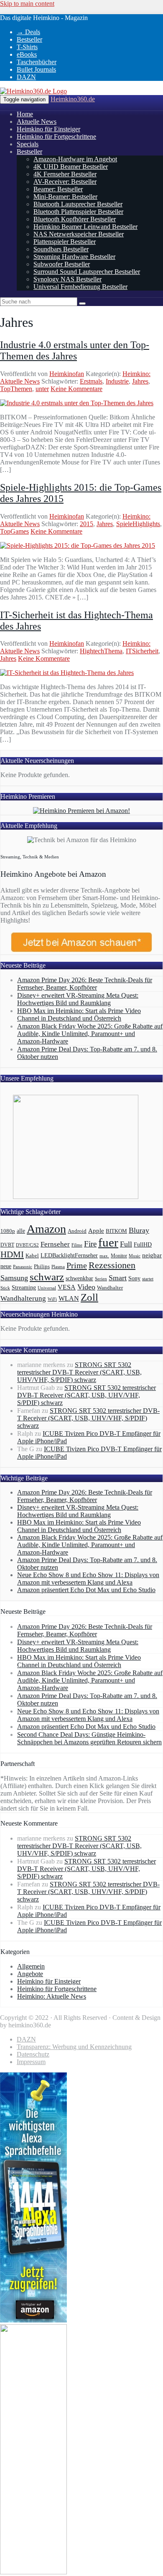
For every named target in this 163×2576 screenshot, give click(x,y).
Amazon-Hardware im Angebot (75, 159)
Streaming (24, 1287)
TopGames (14, 531)
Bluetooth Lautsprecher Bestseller (78, 204)
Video (86, 1287)
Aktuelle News (37, 122)
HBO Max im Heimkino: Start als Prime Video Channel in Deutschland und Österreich (79, 1015)
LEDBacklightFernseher (69, 1255)
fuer (108, 1242)
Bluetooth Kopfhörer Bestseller (75, 219)
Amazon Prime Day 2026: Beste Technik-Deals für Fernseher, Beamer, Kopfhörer (85, 984)
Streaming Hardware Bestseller (74, 257)
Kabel (32, 1256)
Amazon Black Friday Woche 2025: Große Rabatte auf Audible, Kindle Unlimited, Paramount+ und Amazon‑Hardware (90, 1034)
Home (25, 114)
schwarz (47, 1277)
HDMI (12, 1254)
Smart (118, 1278)
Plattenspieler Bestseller (65, 242)
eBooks (27, 54)
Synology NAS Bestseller (67, 279)
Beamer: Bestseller (58, 189)
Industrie (117, 381)
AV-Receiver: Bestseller (65, 182)
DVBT (7, 1245)
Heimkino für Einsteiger (48, 129)
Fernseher (55, 1244)
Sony (134, 1278)
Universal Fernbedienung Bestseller (80, 287)
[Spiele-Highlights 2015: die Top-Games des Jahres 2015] (78, 546)
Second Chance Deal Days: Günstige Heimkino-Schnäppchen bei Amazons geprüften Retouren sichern (89, 1738)
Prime (77, 1265)
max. (104, 1256)
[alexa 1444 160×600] (33, 2320)
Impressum (31, 2062)
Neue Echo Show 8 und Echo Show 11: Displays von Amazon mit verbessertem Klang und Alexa (88, 1579)
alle (21, 1231)
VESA (67, 1287)
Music (135, 1256)
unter (42, 389)
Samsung (14, 1278)
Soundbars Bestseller (61, 249)
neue (6, 1266)
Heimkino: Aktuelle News (52, 1996)
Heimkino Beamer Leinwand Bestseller (85, 227)
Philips (42, 1266)
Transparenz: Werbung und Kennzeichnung (74, 2047)
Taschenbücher (37, 62)
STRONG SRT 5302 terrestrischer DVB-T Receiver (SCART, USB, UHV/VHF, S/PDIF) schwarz (79, 1372)
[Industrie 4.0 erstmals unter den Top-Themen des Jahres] (77, 403)
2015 (87, 524)
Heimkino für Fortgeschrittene (56, 137)
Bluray (139, 1230)
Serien (101, 1279)
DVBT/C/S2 (27, 1245)
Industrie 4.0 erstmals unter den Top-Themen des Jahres (75, 350)
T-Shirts (27, 47)
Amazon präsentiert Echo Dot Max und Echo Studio (86, 1590)
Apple (96, 1231)
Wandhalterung (23, 1298)
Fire (90, 1244)
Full (126, 1244)
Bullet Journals (36, 69)
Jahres (140, 381)
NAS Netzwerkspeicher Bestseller (79, 234)
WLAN (69, 1298)
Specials (28, 144)
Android (77, 1231)
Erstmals (91, 381)
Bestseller (29, 39)
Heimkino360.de (73, 99)
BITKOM (116, 1231)
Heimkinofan (67, 374)
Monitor (119, 1256)
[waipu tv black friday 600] (33, 2572)
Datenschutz (33, 2054)
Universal (47, 1288)
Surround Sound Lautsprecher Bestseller (87, 272)
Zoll (89, 1297)
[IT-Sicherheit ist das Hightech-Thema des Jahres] (67, 673)
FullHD (143, 1245)
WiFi (52, 1299)
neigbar (152, 1255)
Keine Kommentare (76, 389)
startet (148, 1279)
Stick (5, 1288)
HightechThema (101, 651)
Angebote (30, 1974)
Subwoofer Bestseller (62, 264)
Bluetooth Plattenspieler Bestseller (78, 212)
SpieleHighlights (138, 524)
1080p (8, 1231)
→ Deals (28, 32)
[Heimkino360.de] (33, 91)
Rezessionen (112, 1265)
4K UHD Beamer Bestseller (71, 167)
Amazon (46, 1229)
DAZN (26, 77)
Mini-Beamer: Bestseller (65, 197)
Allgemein (31, 1966)
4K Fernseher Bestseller (65, 174)
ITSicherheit (142, 651)
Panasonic (23, 1267)
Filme (77, 1245)
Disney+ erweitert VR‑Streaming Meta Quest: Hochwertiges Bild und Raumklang (78, 999)
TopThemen (16, 389)
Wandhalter (110, 1288)
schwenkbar (79, 1278)
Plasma (58, 1267)
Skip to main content (27, 4)
